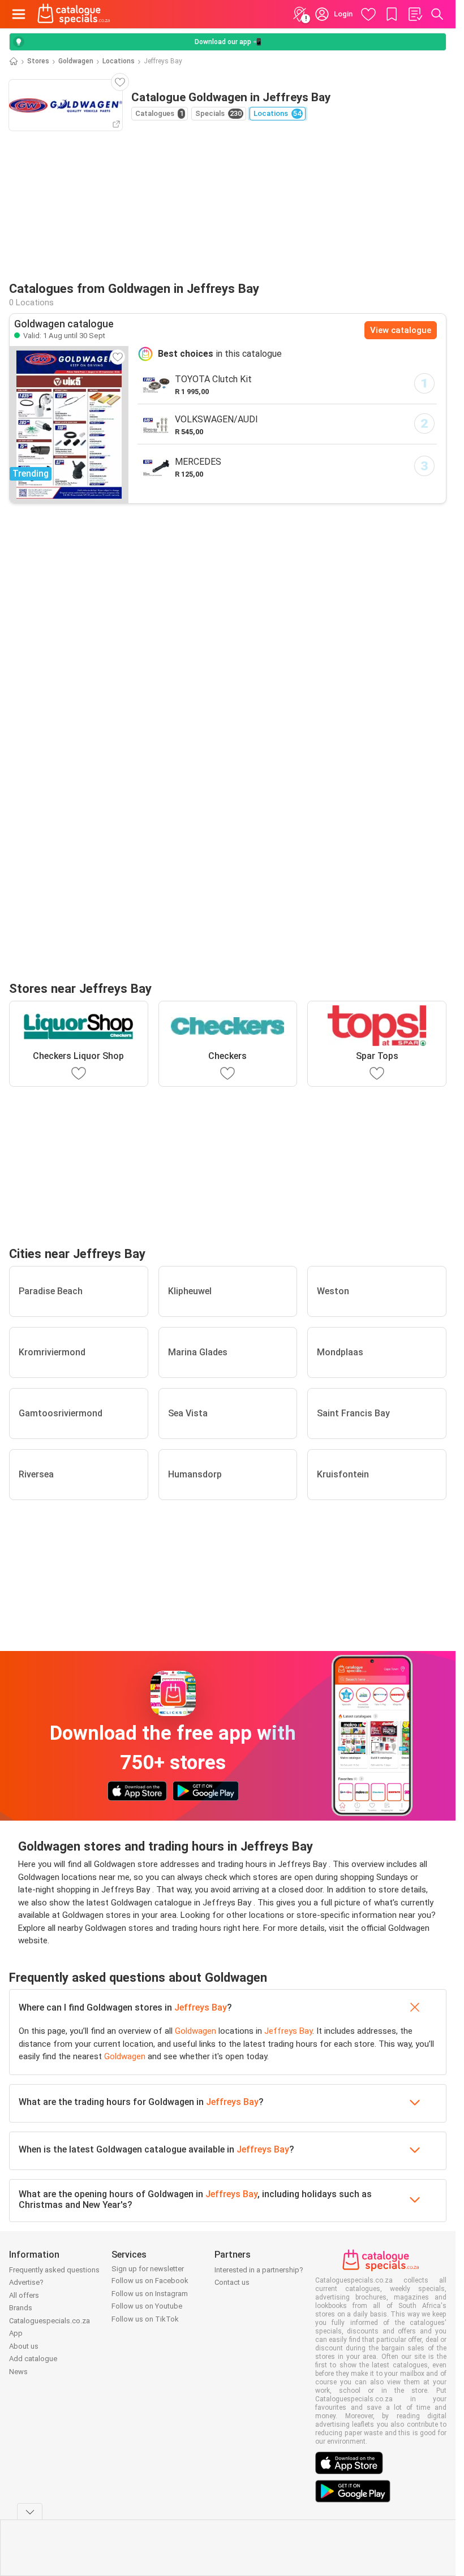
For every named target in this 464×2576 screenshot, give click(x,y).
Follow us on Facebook (150, 2281)
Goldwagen (76, 61)
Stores (38, 61)
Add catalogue (33, 2359)
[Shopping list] (415, 14)
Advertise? (26, 2282)
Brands (21, 2308)
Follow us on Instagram (150, 2294)
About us (24, 2346)
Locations (119, 61)
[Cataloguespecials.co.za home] (74, 14)
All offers (24, 2295)
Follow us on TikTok (145, 2319)
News (18, 2372)
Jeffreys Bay (201, 2007)
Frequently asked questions (54, 2270)
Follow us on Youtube (147, 2306)
